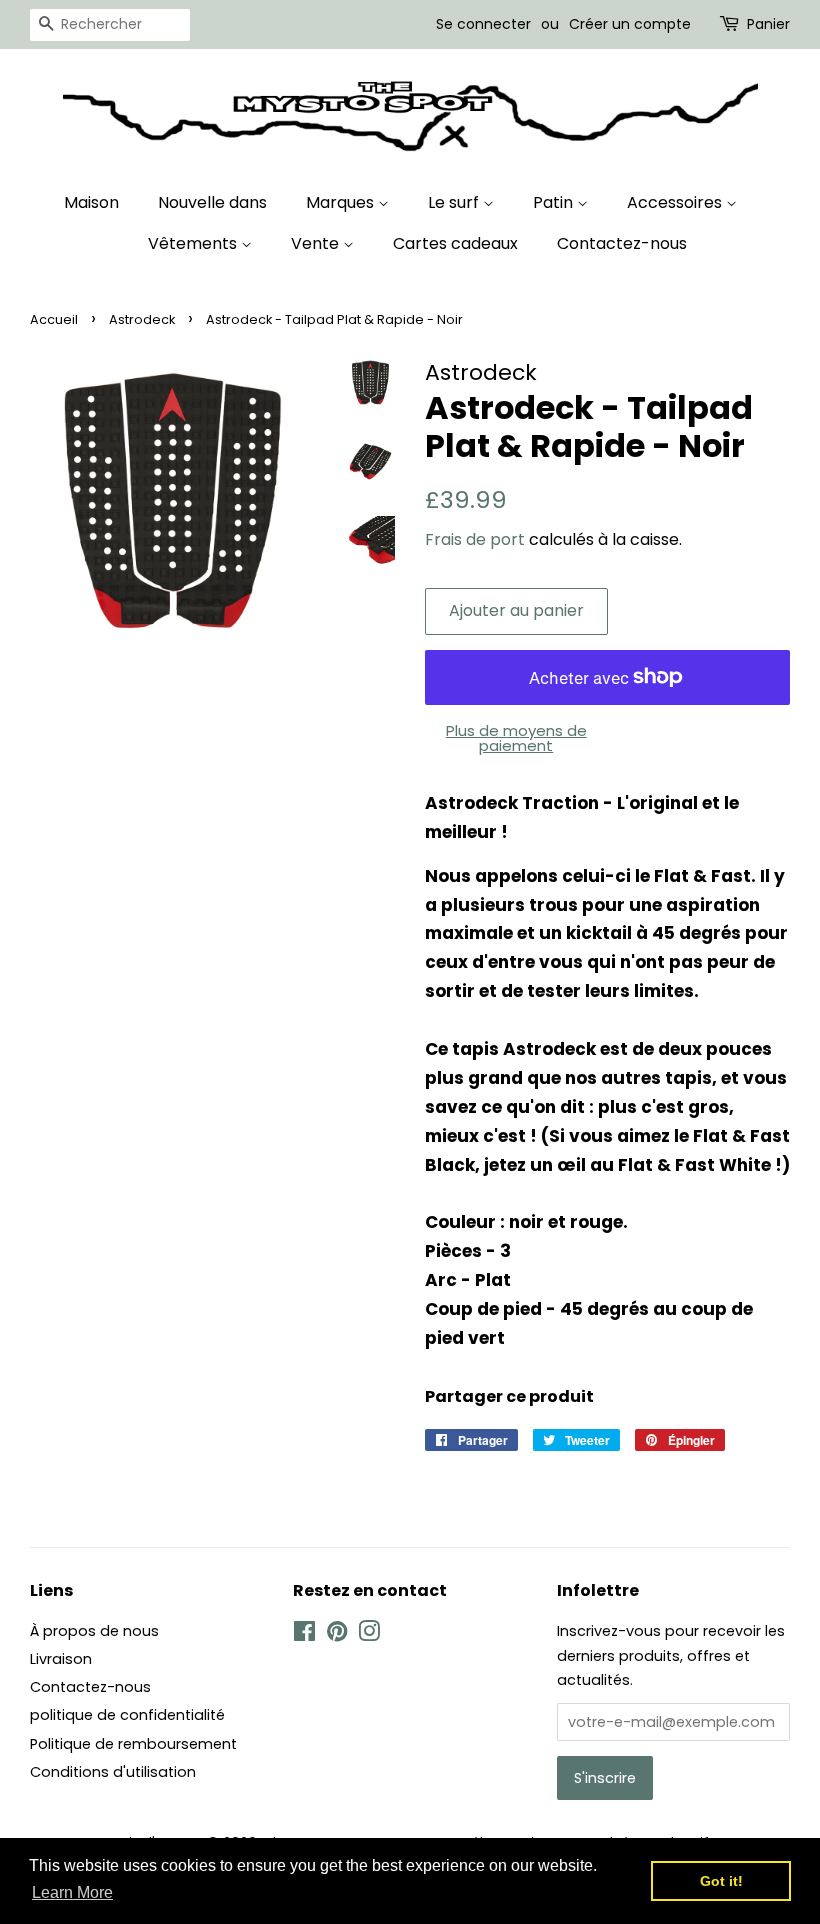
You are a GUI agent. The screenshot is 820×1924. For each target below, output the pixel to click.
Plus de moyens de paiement (516, 738)
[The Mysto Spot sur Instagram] (369, 1635)
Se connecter (483, 24)
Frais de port (475, 539)
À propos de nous (94, 1631)
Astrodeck (142, 319)
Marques (342, 202)
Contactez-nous (622, 243)
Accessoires (676, 202)
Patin (555, 202)
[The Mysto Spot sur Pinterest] (337, 1635)
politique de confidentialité (127, 1715)
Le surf (455, 202)
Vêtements (194, 243)
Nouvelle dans (212, 202)
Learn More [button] (72, 1892)
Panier (768, 24)
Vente (317, 243)
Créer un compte (630, 24)
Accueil (54, 319)
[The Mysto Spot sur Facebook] (304, 1635)
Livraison (61, 1659)
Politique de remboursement (133, 1744)
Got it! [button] (721, 1881)
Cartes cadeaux (455, 243)
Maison (91, 202)
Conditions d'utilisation (113, 1772)
